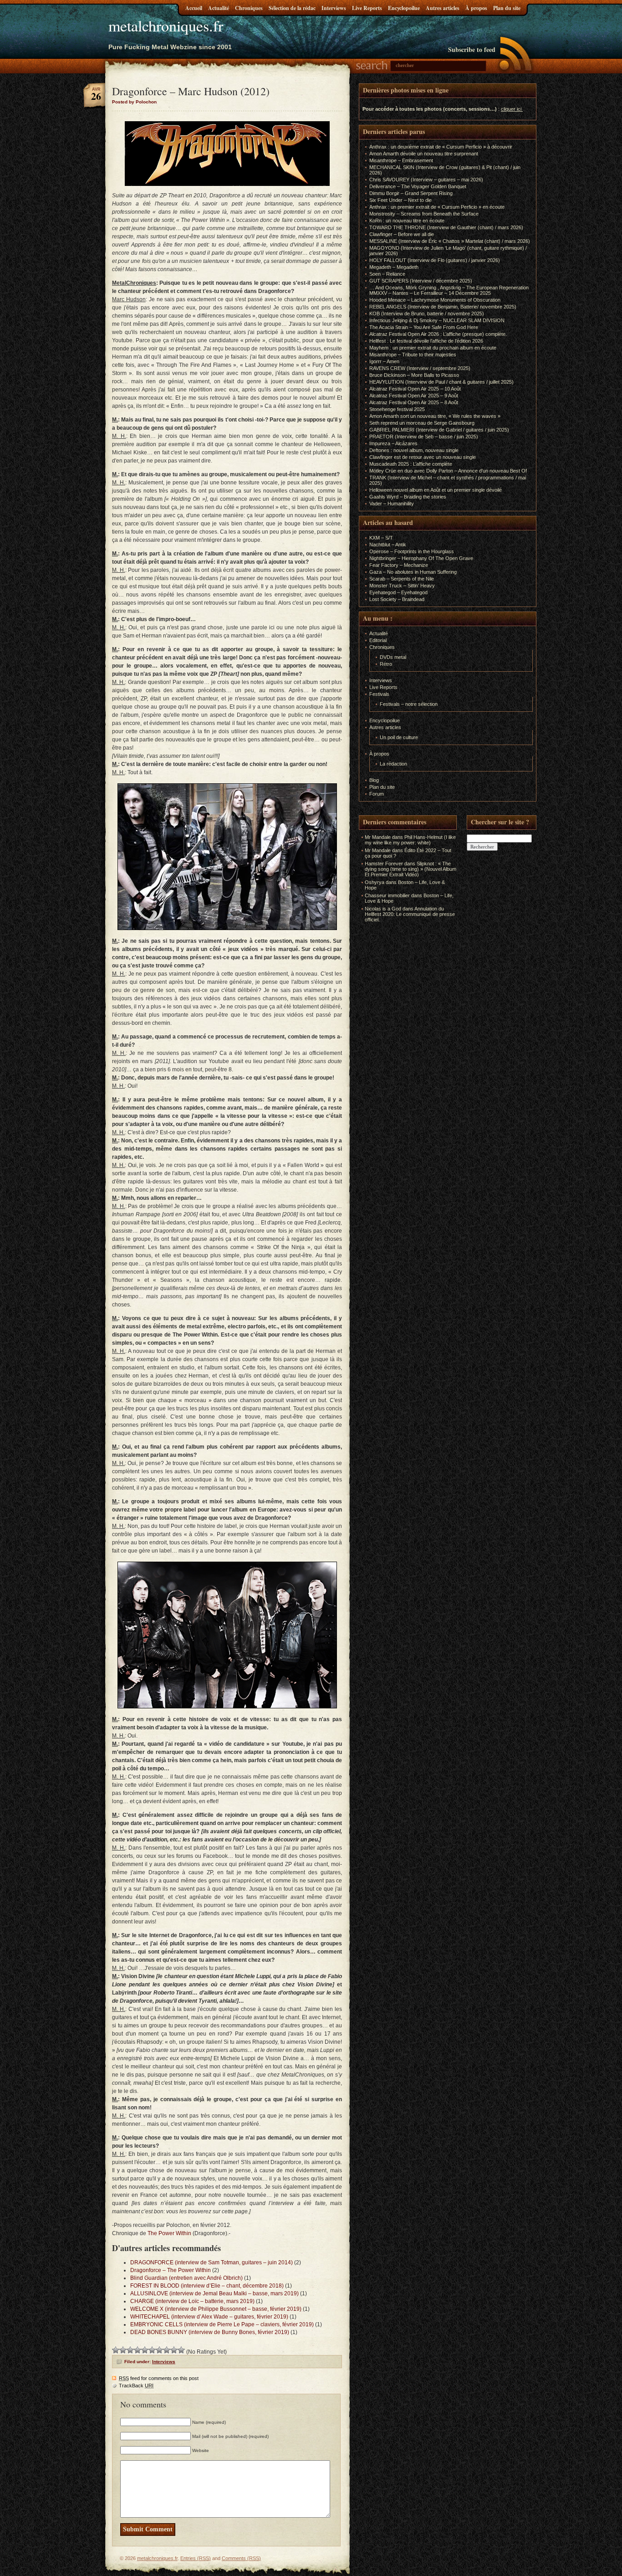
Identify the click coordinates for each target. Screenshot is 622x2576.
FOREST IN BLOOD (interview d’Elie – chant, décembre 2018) (207, 2286)
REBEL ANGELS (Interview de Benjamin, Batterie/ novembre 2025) (443, 307)
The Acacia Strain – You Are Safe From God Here (424, 327)
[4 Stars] (138, 2350)
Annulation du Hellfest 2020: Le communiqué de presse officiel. (410, 914)
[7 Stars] (159, 2350)
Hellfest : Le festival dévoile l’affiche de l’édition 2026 (426, 341)
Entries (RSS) (196, 2558)
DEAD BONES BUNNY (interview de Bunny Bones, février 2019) (210, 2332)
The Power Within (169, 2233)
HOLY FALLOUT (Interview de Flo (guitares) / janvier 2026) (435, 260)
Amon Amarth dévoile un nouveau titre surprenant (424, 154)
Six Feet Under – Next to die (400, 200)
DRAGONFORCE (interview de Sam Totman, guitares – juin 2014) (212, 2262)
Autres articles (443, 8)
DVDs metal (393, 657)
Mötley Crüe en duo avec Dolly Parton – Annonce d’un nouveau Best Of (448, 471)
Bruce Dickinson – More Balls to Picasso (414, 375)
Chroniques (249, 8)
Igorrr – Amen (384, 361)
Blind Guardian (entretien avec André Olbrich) (186, 2278)
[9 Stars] (174, 2350)
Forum (377, 794)
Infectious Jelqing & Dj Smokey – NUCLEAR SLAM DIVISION (437, 320)
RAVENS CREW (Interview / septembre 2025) (420, 368)
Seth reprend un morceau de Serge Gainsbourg (422, 423)
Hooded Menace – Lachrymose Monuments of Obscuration (435, 300)
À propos (476, 8)
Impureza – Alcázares (393, 443)
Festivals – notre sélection (409, 704)
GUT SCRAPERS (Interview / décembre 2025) (421, 281)
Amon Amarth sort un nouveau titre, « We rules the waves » (435, 416)
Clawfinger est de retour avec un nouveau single (423, 457)
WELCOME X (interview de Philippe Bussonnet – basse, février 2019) (216, 2309)
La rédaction (393, 764)
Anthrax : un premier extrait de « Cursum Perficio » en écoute (437, 207)
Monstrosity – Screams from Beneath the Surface (424, 214)
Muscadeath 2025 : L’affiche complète (411, 464)
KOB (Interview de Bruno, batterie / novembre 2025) (427, 314)
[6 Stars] (152, 2350)
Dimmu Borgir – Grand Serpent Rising (411, 193)
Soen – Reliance (387, 274)
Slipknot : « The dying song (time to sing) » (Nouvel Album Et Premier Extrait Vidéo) (410, 869)
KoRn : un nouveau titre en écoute (407, 221)
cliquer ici (511, 109)
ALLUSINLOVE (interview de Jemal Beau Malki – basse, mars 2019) (214, 2293)
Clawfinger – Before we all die (402, 234)
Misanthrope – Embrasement (401, 160)
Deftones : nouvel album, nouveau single (414, 450)
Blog (374, 780)
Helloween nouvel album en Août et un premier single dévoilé (436, 490)
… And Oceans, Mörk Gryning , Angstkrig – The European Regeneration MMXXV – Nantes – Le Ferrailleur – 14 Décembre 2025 (449, 290)
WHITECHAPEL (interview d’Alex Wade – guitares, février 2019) (209, 2317)
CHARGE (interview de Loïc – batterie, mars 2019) (192, 2301)
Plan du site (507, 8)
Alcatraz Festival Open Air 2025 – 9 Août (414, 396)
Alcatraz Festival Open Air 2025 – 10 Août (415, 389)
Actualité (219, 8)
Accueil (194, 8)
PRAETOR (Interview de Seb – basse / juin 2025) (424, 437)
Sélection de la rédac (292, 8)
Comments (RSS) (241, 2558)
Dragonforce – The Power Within (171, 2270)
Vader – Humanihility (392, 504)
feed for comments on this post (159, 2378)
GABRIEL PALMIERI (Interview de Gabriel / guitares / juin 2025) (439, 430)
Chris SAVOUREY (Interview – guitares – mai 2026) (426, 180)
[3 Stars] (130, 2350)
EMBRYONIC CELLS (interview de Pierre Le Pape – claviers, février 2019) (222, 2324)
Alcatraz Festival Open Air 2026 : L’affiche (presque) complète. (438, 334)
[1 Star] (116, 2350)
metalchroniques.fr (166, 26)
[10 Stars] (181, 2350)
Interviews (334, 8)
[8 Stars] (167, 2350)
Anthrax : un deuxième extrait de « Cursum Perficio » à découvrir (441, 147)
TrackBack (136, 2386)
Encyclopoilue (404, 8)
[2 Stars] (123, 2350)
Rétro (386, 664)
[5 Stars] (145, 2350)
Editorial (378, 640)
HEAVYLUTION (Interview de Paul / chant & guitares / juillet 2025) (441, 382)
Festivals (379, 694)
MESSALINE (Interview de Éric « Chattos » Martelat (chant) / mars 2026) (450, 241)
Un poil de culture (399, 737)
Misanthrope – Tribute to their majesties (413, 355)
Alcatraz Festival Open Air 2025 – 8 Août (414, 402)
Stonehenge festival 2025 (397, 409)
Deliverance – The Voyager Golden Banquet (418, 186)
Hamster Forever (384, 864)
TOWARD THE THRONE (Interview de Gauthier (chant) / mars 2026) (446, 227)
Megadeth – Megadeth (394, 267)
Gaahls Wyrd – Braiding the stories (408, 497)
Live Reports (367, 8)
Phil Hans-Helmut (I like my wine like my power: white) (410, 840)
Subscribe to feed (472, 49)
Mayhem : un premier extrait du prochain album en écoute (433, 348)
